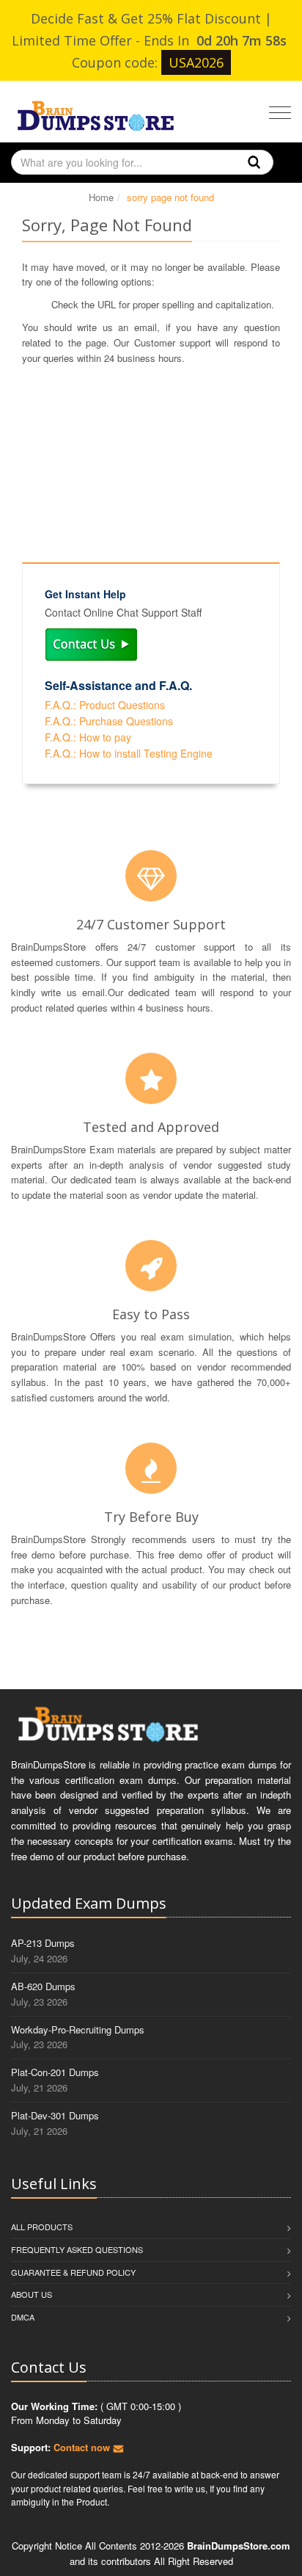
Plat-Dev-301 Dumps (55, 2115)
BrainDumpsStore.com (239, 2546)
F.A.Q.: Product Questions (105, 705)
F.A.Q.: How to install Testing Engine (129, 753)
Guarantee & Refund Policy (73, 2272)
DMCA (23, 2317)
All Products (42, 2227)
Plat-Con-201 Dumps (55, 2072)
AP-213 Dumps (43, 1943)
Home (101, 197)
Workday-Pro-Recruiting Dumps (78, 2029)
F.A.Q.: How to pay (88, 737)
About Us (32, 2294)
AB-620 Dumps (43, 1986)
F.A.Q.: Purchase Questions (109, 721)
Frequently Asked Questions (77, 2249)
